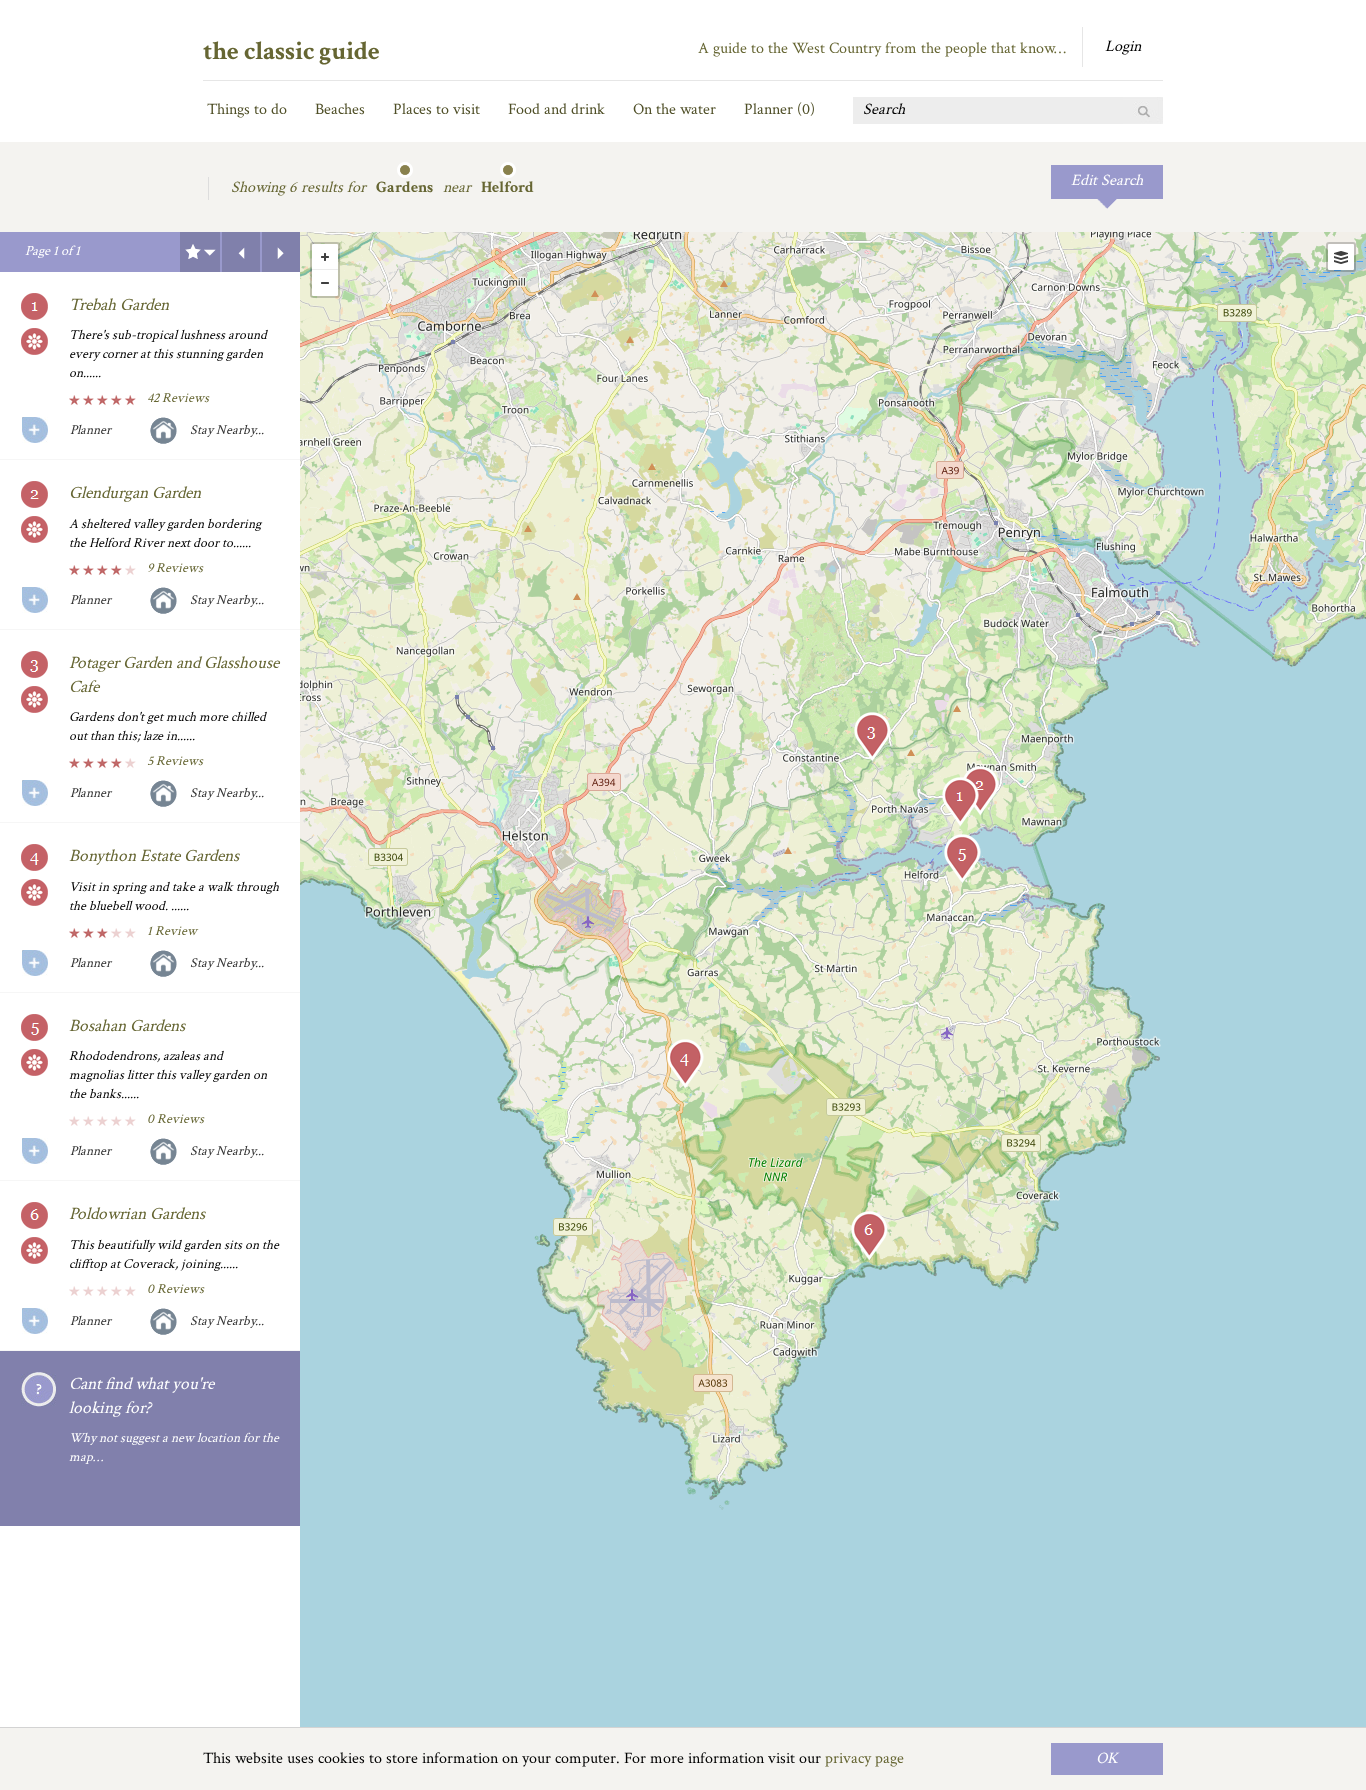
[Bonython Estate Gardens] (685, 1063)
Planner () (779, 109)
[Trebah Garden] (960, 801)
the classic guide (291, 51)
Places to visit (436, 109)
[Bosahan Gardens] (962, 858)
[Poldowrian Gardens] (869, 1235)
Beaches (340, 109)
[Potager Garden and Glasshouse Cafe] (872, 736)
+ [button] (325, 257)
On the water (674, 109)
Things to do (247, 109)
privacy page (864, 1758)
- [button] (325, 283)
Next (281, 252)
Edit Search (1107, 180)
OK (1107, 1758)
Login (1123, 46)
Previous (241, 252)
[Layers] (1341, 257)
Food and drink (556, 109)
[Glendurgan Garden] (980, 790)
